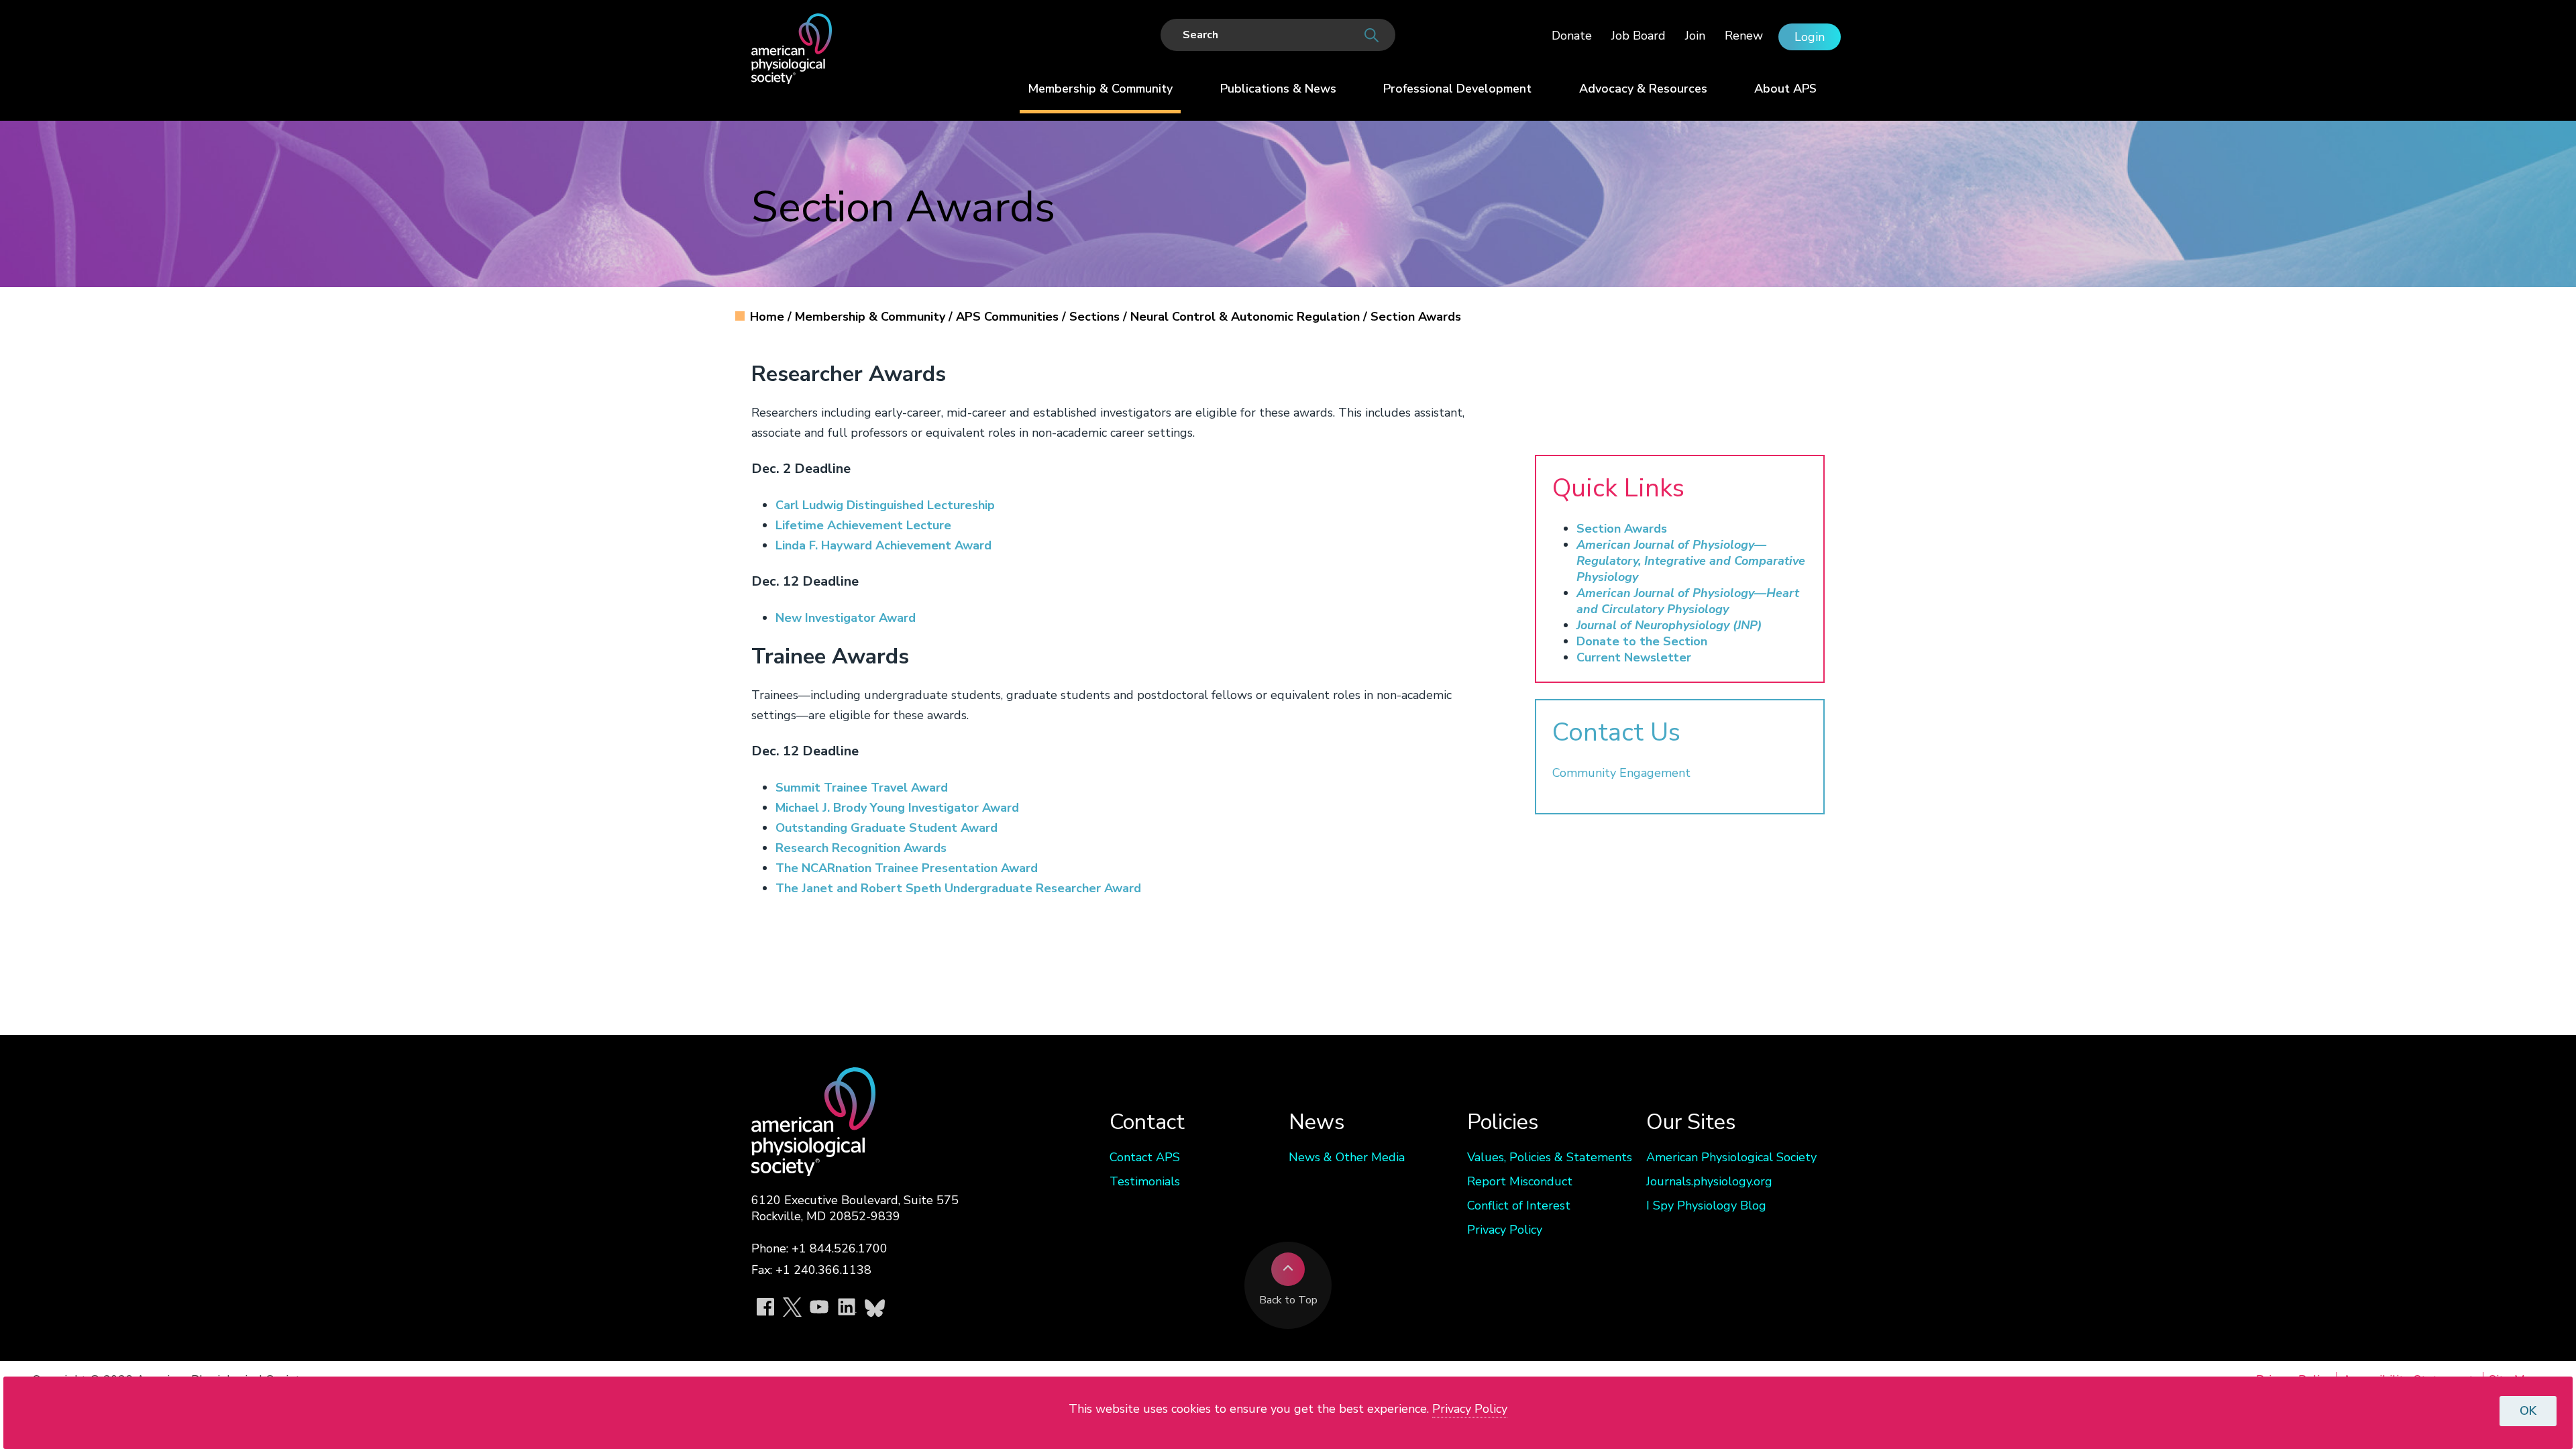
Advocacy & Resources (1643, 89)
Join (1695, 36)
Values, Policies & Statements (1550, 1157)
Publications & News (1278, 89)
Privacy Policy (1505, 1230)
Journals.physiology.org (1709, 1181)
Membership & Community (1100, 89)
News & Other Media (1347, 1157)
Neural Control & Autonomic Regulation (1247, 317)
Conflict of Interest (1519, 1205)
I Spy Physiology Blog (1706, 1205)
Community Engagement (1621, 773)
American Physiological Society (1731, 1157)
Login (1810, 37)
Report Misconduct (1520, 1181)
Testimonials (1145, 1181)
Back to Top (1288, 1300)
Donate (1572, 36)
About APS (1785, 89)
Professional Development (1457, 89)
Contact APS (1145, 1157)
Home (769, 317)
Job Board (1639, 36)
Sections (1096, 317)
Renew (1744, 36)
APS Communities (1009, 317)
